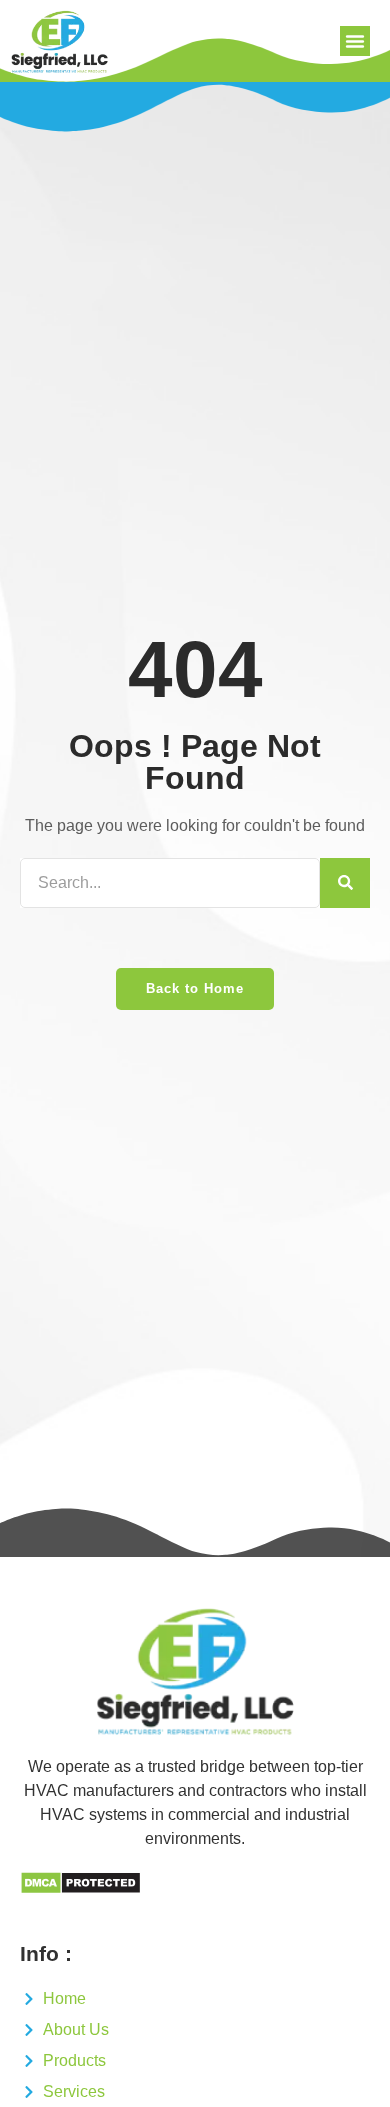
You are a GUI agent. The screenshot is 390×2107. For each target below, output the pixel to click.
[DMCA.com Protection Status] (80, 1889)
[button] (355, 41)
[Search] (345, 883)
